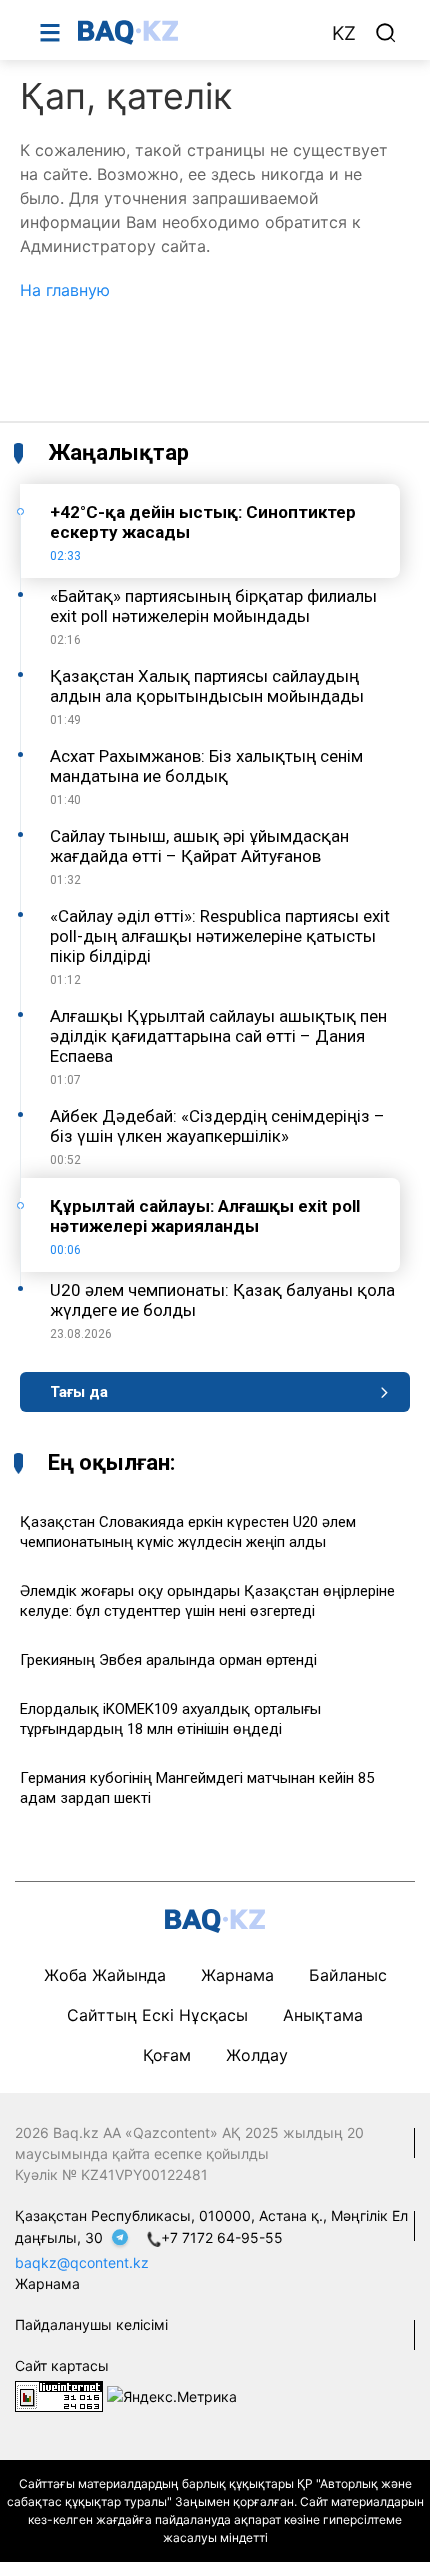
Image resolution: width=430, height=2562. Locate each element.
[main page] (194, 32)
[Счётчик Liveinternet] (59, 2395)
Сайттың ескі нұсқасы (157, 2015)
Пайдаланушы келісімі (91, 2324)
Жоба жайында (105, 1975)
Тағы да (79, 1392)
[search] (386, 33)
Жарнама (237, 1975)
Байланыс (348, 1975)
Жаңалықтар (118, 453)
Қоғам (167, 2055)
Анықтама (323, 2015)
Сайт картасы (62, 2365)
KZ (344, 33)
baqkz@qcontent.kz (82, 2262)
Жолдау (257, 2055)
